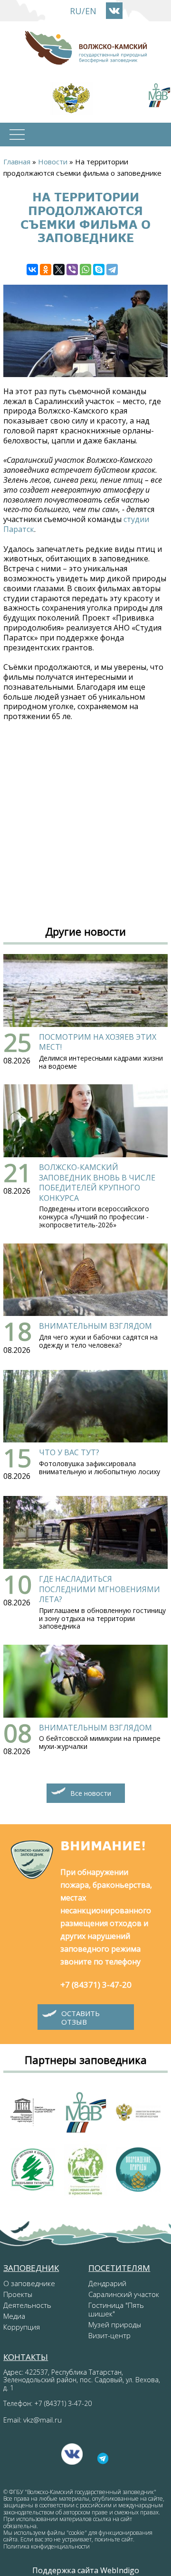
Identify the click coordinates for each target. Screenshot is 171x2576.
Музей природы (115, 2324)
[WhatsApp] (85, 270)
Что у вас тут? (69, 1452)
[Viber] (72, 270)
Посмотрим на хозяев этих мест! (98, 1042)
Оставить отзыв (81, 2018)
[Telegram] (112, 270)
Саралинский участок (124, 2294)
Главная (17, 162)
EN (91, 11)
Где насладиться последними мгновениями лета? (100, 1589)
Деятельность (27, 2305)
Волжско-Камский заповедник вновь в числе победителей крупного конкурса (97, 1183)
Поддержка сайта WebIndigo (86, 2570)
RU (76, 11)
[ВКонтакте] (32, 270)
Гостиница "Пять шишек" (116, 2309)
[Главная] (85, 48)
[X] (59, 270)
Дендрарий (107, 2283)
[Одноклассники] (46, 270)
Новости (53, 162)
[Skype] (99, 270)
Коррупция (22, 2327)
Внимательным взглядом (95, 1326)
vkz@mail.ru (43, 2420)
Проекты (18, 2294)
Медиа (14, 2316)
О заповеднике (29, 2283)
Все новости (91, 1793)
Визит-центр (109, 2335)
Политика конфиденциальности (47, 2546)
